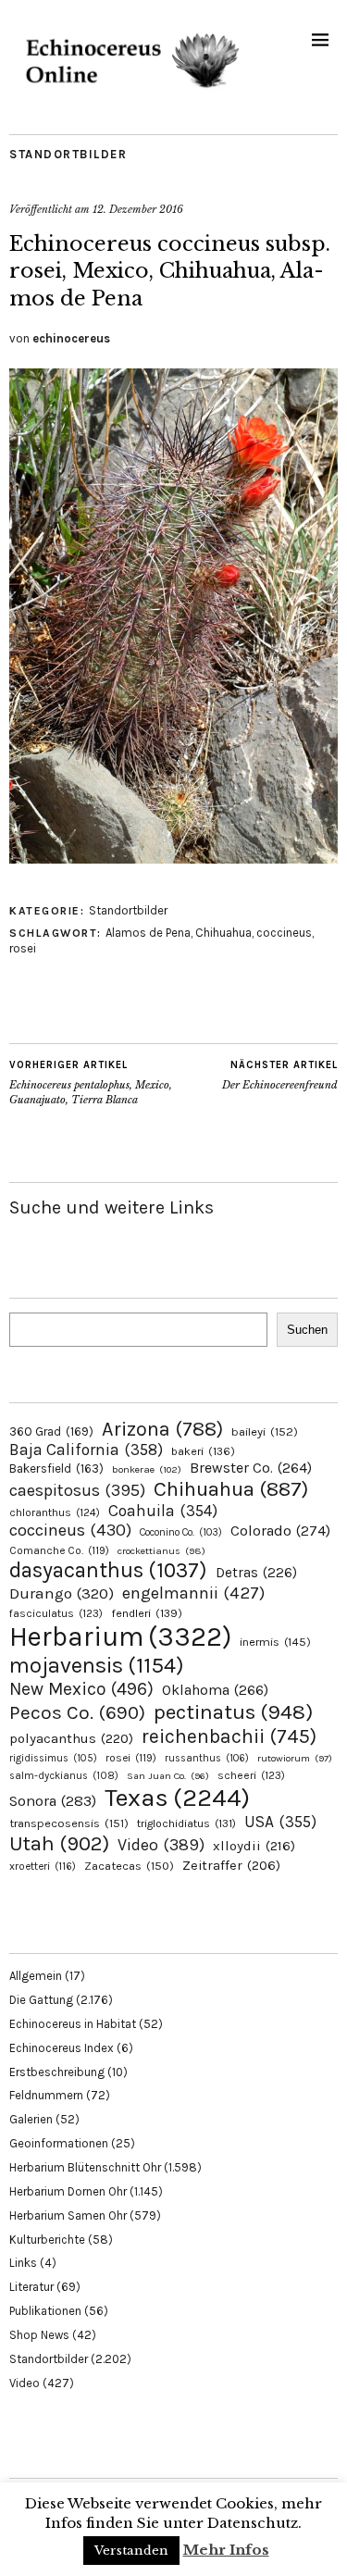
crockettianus (161, 1551)
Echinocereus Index (62, 2048)
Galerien (31, 2119)
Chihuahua (223, 933)
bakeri (203, 1451)
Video (161, 1845)
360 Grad (51, 1431)
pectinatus (233, 1712)
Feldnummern (46, 2095)
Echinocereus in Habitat (73, 2024)
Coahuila (163, 1511)
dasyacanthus (108, 1570)
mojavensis (97, 1665)
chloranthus (55, 1512)
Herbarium (120, 1636)
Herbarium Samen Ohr (68, 2215)
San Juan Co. (168, 1776)
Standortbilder (68, 154)
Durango (62, 1593)
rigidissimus (53, 1758)
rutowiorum (295, 1758)
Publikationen (45, 2311)
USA (280, 1822)
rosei (23, 948)
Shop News (39, 2335)
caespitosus (77, 1490)
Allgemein (36, 1976)
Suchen (307, 1330)
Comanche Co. (59, 1550)
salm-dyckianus (64, 1776)
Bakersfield (56, 1468)
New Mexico (81, 1689)
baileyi (265, 1431)
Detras (256, 1573)
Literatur (31, 2287)
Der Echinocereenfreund (280, 1075)
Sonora (53, 1801)
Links (23, 2263)
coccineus (284, 933)
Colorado (280, 1531)
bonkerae (147, 1469)
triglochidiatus (186, 1823)
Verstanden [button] (131, 2551)
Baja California (86, 1450)
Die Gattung (41, 2000)
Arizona (162, 1429)
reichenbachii (229, 1736)
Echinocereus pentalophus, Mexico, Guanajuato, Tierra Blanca (91, 1083)
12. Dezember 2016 (138, 209)
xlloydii (254, 1846)
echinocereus (71, 338)
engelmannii (193, 1593)
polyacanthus (71, 1738)
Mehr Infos (226, 2550)
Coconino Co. (181, 1532)
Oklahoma (215, 1690)
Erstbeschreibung (57, 2072)
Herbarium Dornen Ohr (68, 2191)
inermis (275, 1642)
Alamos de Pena (148, 933)
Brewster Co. (251, 1468)
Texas (177, 1798)
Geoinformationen (59, 2143)
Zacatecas (129, 1866)
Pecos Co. (77, 1712)
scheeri (251, 1775)
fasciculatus (56, 1613)
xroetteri (43, 1866)
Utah (59, 1843)
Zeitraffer (231, 1866)
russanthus (207, 1758)
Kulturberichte (47, 2240)
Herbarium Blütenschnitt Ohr (85, 2167)
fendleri (147, 1613)
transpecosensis (69, 1823)
